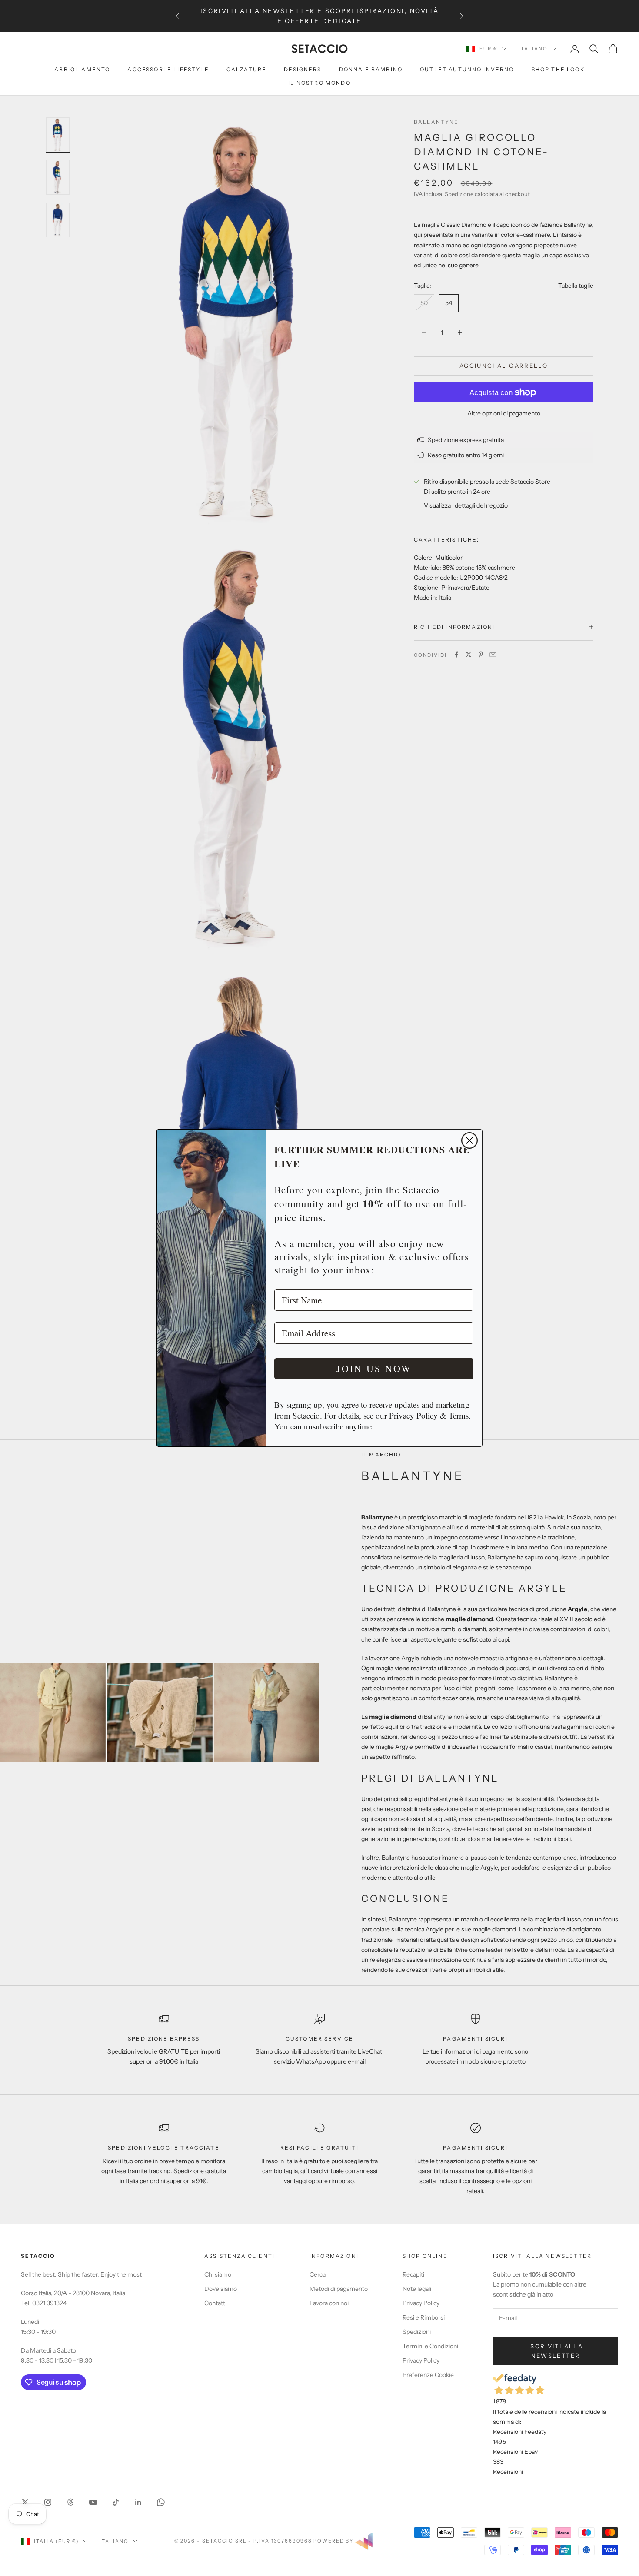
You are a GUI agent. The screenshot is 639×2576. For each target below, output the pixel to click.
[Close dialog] (469, 1140)
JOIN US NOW (374, 1368)
